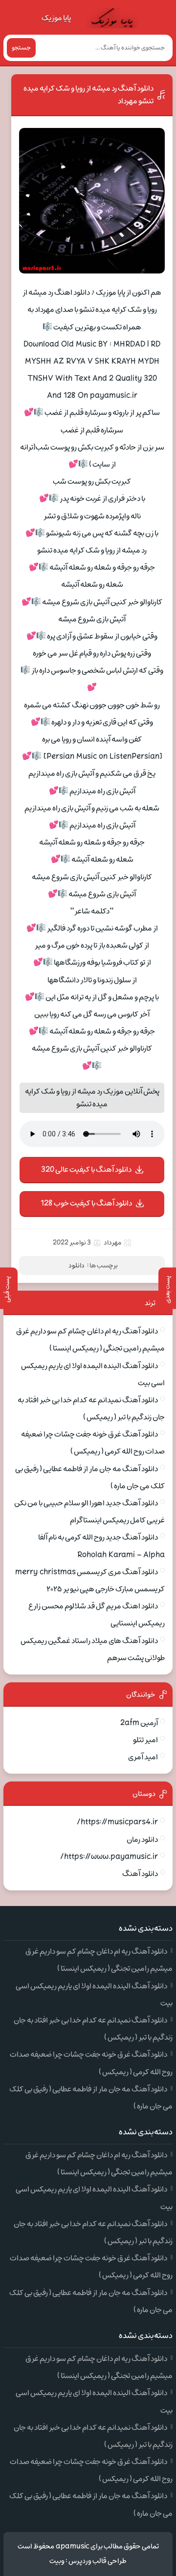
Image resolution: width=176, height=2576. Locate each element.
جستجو (21, 48)
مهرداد (113, 1243)
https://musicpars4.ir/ (117, 1822)
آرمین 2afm (139, 1723)
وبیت (57, 2561)
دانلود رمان (142, 1840)
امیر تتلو (145, 1740)
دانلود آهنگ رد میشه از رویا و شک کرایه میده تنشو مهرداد (88, 95)
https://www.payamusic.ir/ (109, 1857)
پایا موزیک (56, 18)
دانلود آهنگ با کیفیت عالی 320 (86, 1170)
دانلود (77, 1266)
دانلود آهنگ (140, 1874)
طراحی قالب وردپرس (98, 2561)
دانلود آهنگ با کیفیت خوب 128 (86, 1203)
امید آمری (143, 1757)
